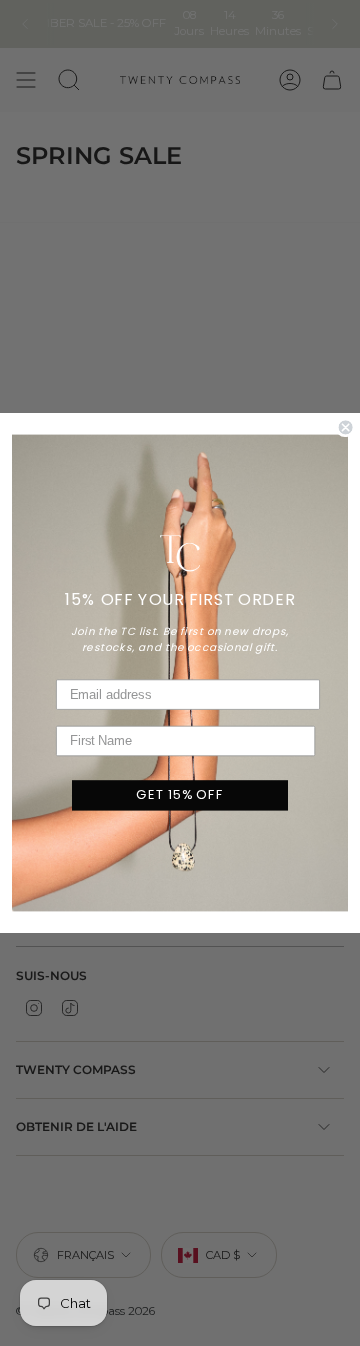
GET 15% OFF (179, 795)
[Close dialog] (346, 427)
